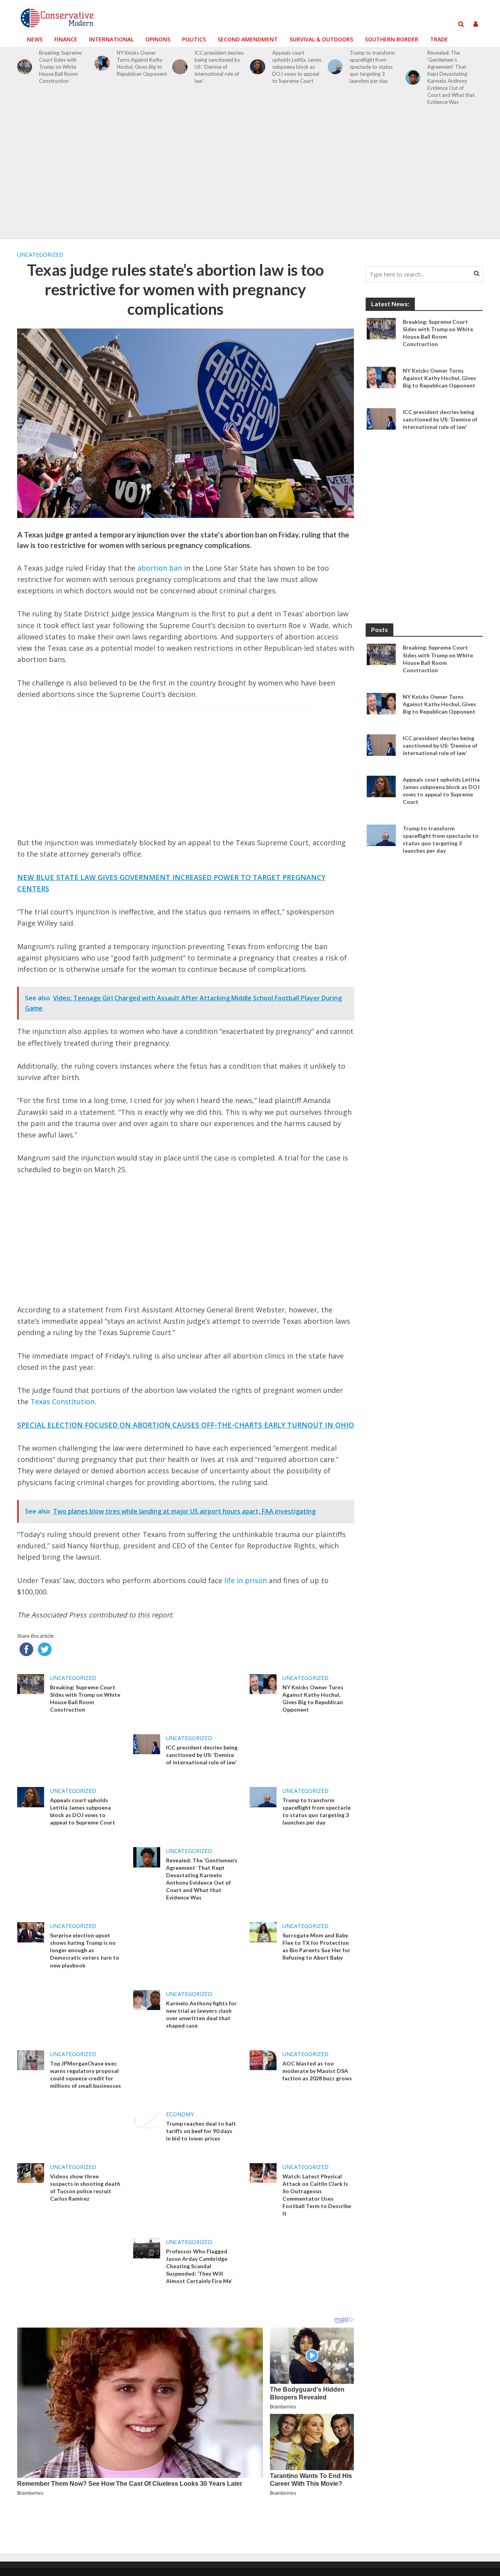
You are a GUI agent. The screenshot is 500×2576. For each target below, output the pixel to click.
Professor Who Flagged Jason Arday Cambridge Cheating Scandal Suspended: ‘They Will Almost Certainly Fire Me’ (199, 2266)
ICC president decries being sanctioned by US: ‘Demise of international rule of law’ (219, 67)
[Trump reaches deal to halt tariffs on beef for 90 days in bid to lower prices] (147, 2120)
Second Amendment (248, 39)
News (35, 39)
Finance (66, 39)
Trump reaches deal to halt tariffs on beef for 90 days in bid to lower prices (201, 2131)
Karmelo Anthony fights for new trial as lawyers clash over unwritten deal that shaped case (201, 2014)
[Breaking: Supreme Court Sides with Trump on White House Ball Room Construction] (25, 67)
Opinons (158, 39)
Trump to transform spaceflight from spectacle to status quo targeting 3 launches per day (372, 67)
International (111, 39)
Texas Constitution (62, 1401)
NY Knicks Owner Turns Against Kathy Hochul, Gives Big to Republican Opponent (142, 63)
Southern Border (392, 39)
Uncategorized (40, 254)
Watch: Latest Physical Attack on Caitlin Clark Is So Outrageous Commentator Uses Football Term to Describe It (317, 2195)
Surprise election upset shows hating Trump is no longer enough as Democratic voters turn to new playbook (85, 1950)
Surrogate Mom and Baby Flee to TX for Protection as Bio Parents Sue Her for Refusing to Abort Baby (316, 1946)
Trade (439, 39)
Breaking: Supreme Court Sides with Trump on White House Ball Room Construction (60, 67)
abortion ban (160, 568)
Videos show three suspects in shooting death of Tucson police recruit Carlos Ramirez (85, 2187)
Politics (194, 39)
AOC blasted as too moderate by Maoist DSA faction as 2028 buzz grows (317, 2071)
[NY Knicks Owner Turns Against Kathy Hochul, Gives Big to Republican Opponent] (102, 63)
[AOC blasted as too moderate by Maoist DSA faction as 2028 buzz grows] (263, 2060)
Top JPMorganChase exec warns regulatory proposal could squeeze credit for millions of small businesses (86, 2074)
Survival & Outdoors (321, 39)
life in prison (246, 1580)
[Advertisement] (250, 177)
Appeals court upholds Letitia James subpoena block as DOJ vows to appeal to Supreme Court (297, 67)
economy (180, 2114)
